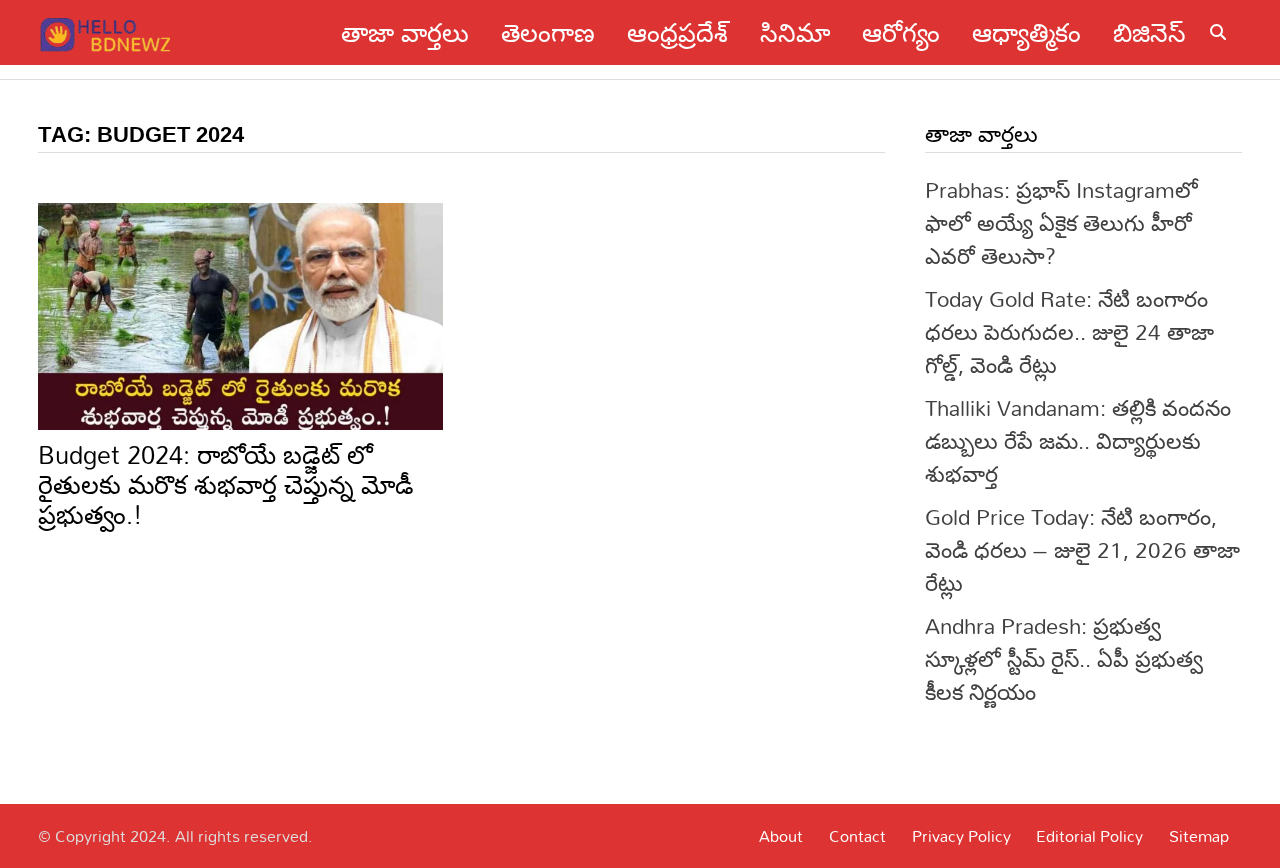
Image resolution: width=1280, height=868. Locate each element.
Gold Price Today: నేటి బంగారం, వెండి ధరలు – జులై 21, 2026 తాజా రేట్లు (1082, 549)
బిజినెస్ (1149, 32)
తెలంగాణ (548, 32)
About (781, 836)
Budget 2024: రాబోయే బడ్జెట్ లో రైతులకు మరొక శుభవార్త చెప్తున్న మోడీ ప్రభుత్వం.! (226, 484)
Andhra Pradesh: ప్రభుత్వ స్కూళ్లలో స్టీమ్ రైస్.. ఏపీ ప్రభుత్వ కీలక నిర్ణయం (1064, 658)
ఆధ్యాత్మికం (1026, 32)
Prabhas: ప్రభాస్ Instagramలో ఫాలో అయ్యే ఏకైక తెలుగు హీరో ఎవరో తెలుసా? (1061, 222)
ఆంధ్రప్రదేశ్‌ (677, 32)
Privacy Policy (961, 836)
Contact (857, 836)
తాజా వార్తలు (405, 32)
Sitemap (1199, 836)
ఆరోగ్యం (901, 32)
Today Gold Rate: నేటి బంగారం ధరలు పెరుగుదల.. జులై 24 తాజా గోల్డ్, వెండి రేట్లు (1069, 331)
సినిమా (795, 32)
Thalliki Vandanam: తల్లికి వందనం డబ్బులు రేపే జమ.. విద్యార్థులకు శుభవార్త (1078, 440)
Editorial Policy (1089, 836)
